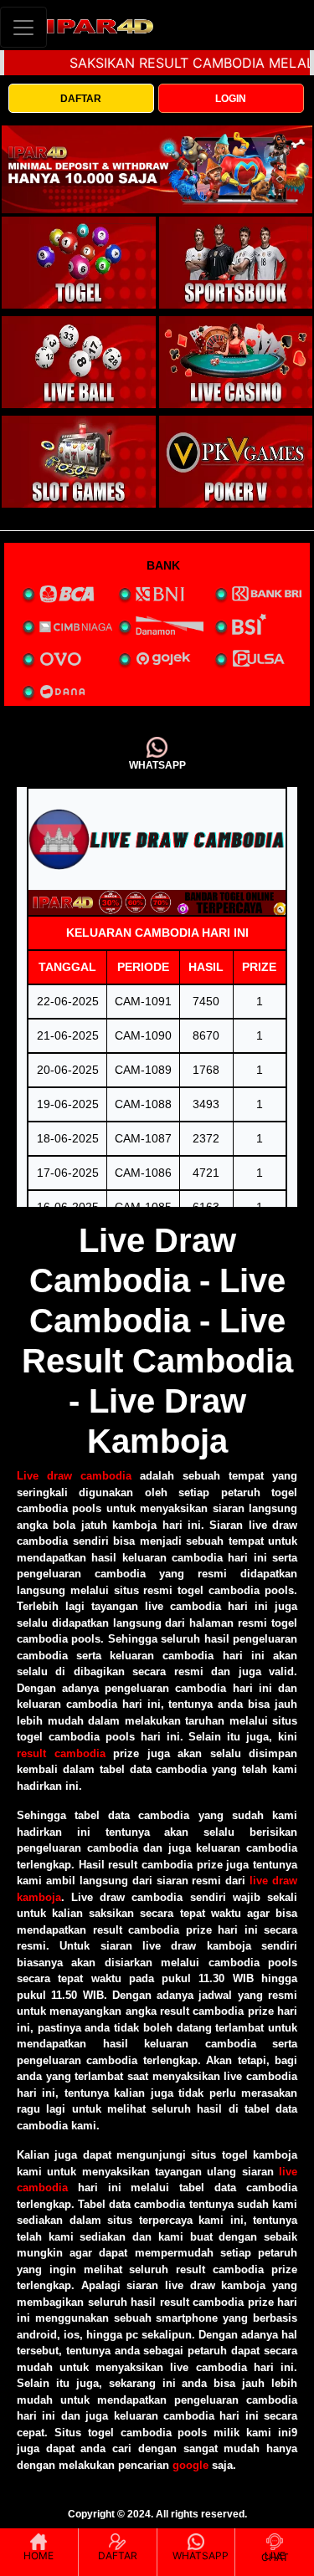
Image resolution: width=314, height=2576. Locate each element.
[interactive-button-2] (236, 263)
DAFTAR (81, 99)
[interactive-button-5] (79, 462)
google (190, 2465)
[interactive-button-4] (236, 362)
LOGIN (231, 99)
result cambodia (61, 1753)
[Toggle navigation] (23, 27)
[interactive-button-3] (79, 362)
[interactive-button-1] (79, 263)
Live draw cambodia (74, 1476)
